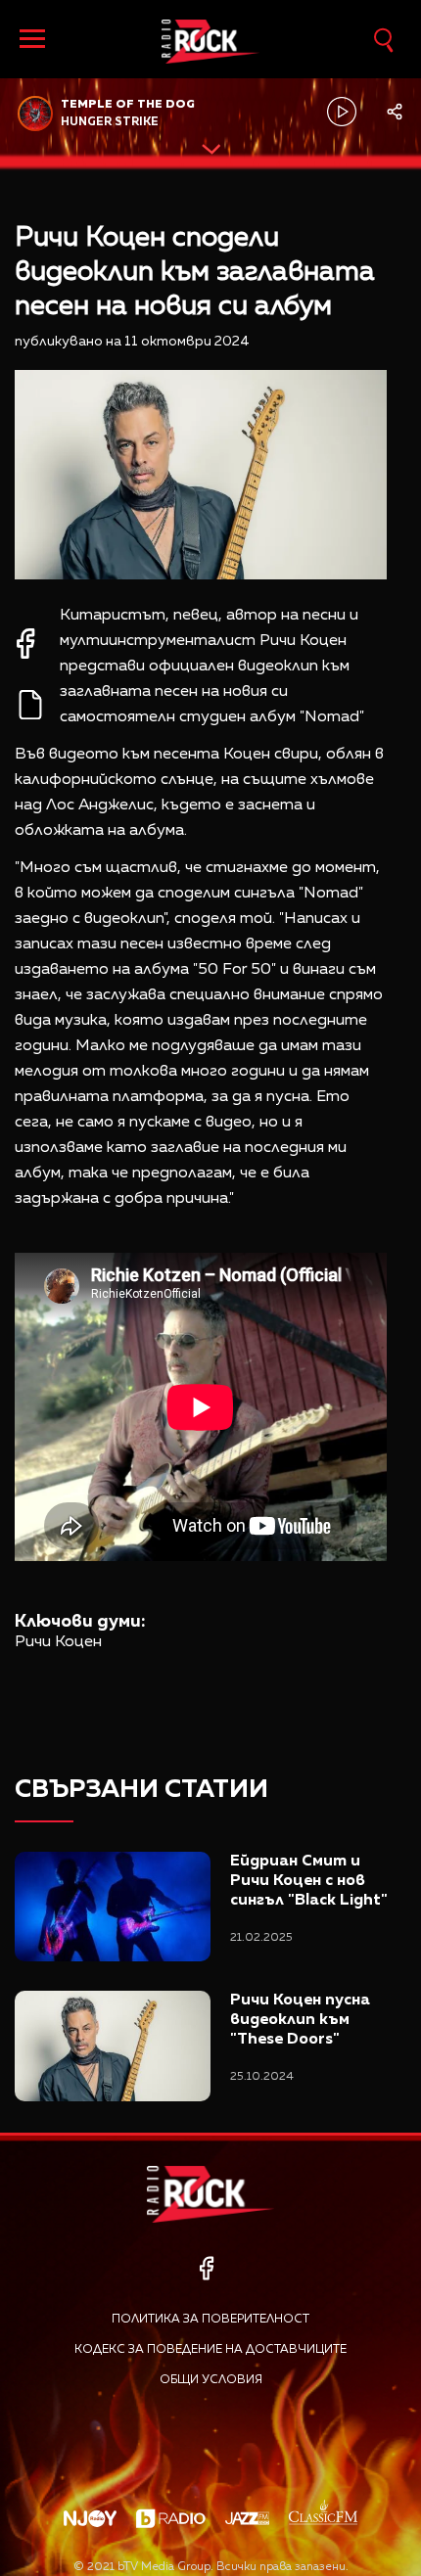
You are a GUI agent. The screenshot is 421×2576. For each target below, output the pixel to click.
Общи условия (211, 2380)
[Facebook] (206, 2268)
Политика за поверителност (210, 2320)
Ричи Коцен (58, 1642)
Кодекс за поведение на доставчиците (210, 2350)
